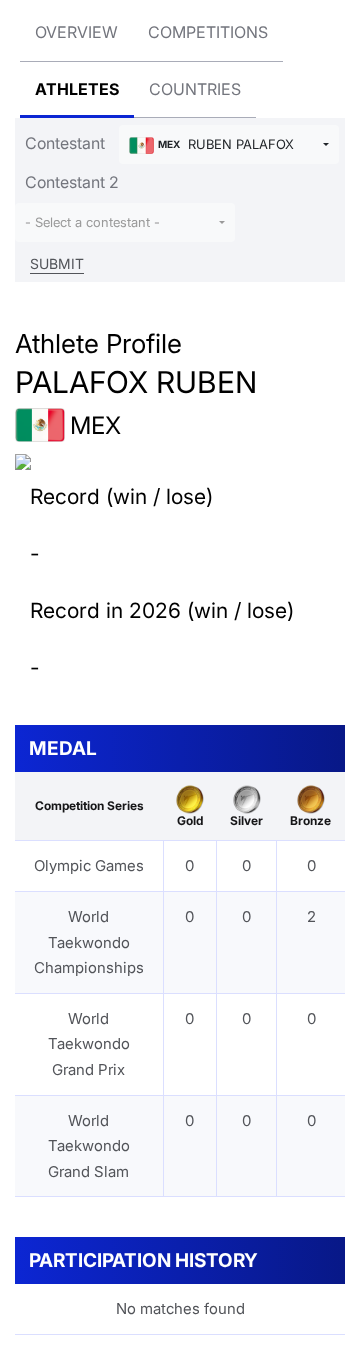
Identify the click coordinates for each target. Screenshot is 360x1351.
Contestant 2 (72, 182)
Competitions (208, 32)
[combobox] (229, 144)
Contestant (65, 143)
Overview (76, 32)
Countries (195, 89)
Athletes (77, 89)
